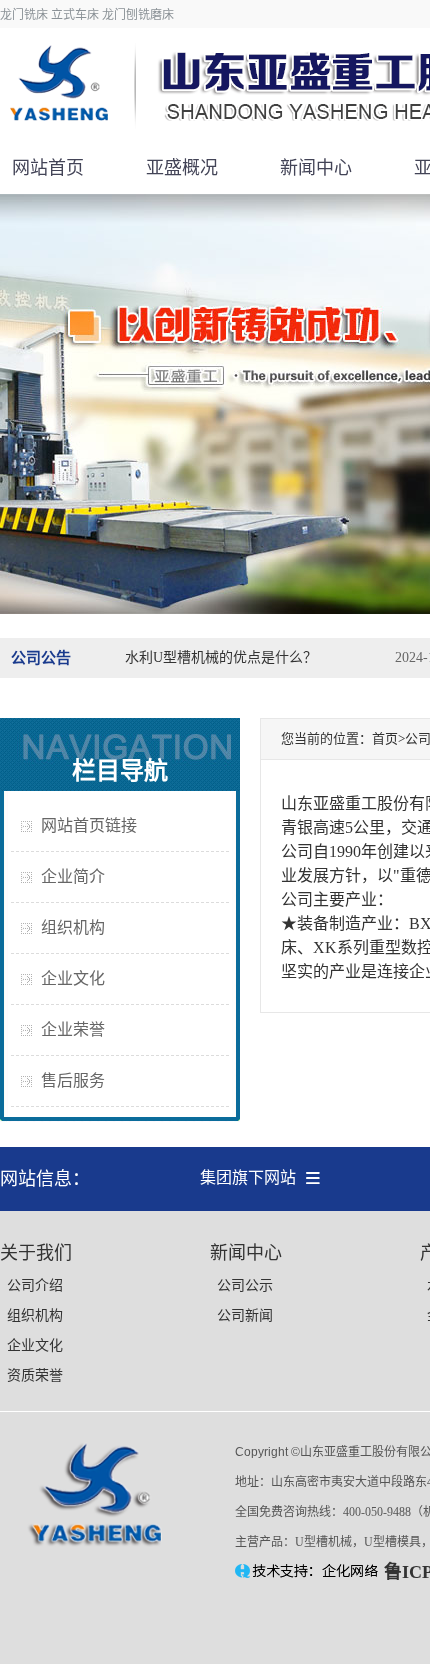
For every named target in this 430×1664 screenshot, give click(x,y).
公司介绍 (35, 1285)
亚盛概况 (182, 168)
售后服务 (73, 1080)
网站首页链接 (89, 825)
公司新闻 (245, 1315)
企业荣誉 (73, 1029)
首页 (385, 738)
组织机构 (73, 927)
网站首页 (48, 168)
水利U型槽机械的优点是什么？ (221, 657)
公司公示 (245, 1285)
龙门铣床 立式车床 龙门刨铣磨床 (87, 15)
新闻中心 (316, 168)
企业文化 (73, 978)
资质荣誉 (35, 1375)
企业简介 (73, 876)
